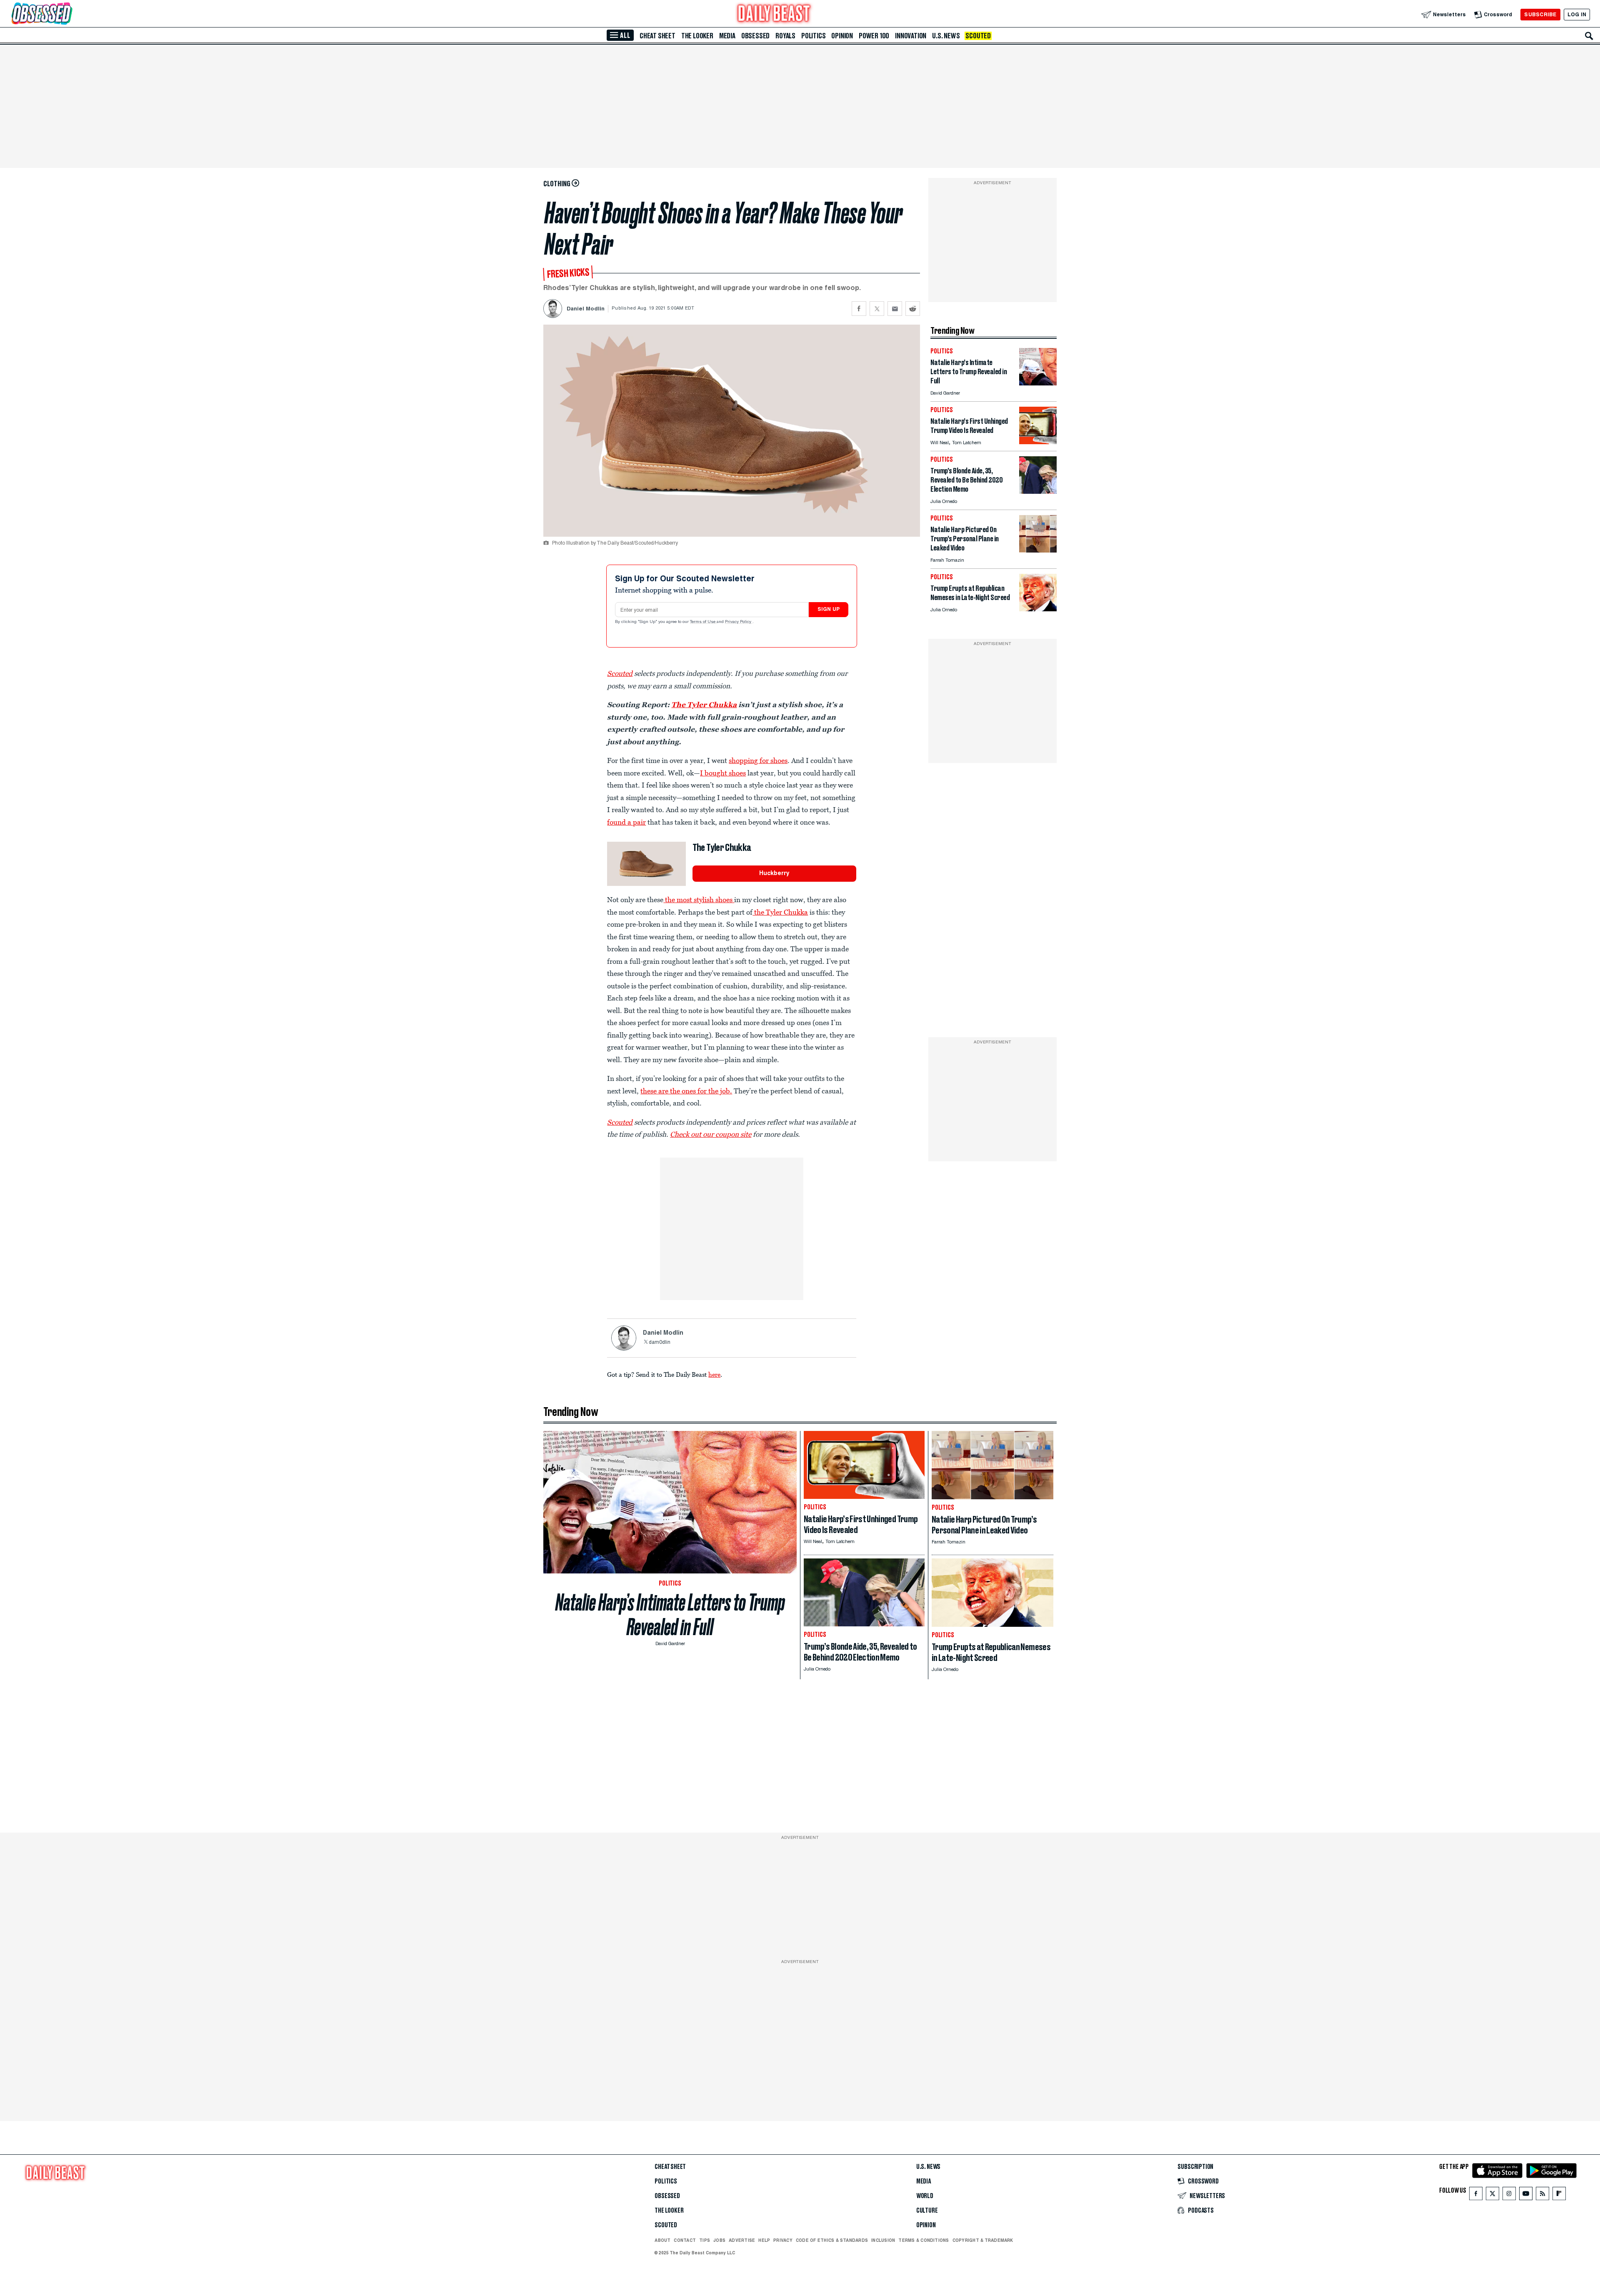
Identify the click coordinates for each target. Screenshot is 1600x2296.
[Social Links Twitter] (1492, 2195)
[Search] (1589, 36)
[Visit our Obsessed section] (68, 14)
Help (764, 2240)
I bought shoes (723, 773)
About (662, 2240)
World (925, 2196)
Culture (927, 2211)
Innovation (911, 36)
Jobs (719, 2240)
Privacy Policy (739, 622)
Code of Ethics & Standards (832, 2240)
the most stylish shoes (699, 900)
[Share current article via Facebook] (859, 309)
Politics (813, 36)
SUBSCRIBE (1540, 14)
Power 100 (874, 36)
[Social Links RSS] (1542, 2195)
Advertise (742, 2240)
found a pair (626, 822)
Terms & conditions (924, 2240)
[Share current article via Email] (895, 309)
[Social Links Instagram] (1509, 2195)
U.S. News (946, 36)
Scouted (978, 36)
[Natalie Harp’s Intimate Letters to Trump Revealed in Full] (1038, 383)
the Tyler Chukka (780, 912)
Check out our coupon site (711, 1134)
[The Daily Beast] (774, 14)
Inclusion (883, 2240)
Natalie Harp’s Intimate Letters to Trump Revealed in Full (670, 1615)
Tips (705, 2240)
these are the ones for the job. (686, 1091)
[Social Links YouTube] (1526, 2195)
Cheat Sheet (657, 36)
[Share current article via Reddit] (913, 309)
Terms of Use (703, 622)
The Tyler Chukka (704, 705)
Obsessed (755, 36)
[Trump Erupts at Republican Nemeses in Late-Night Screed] (1038, 609)
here (714, 1374)
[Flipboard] (1559, 2195)
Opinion (842, 36)
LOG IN (1577, 14)
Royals (785, 36)
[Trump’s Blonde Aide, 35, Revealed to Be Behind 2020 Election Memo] (1038, 491)
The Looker (697, 36)
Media (727, 36)
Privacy (783, 2240)
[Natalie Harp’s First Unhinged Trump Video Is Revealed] (1038, 442)
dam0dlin (660, 1343)
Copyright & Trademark (983, 2240)
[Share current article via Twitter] (877, 309)
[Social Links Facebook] (1476, 2195)
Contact (685, 2240)
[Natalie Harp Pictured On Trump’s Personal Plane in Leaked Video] (1038, 550)
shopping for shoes (758, 760)
